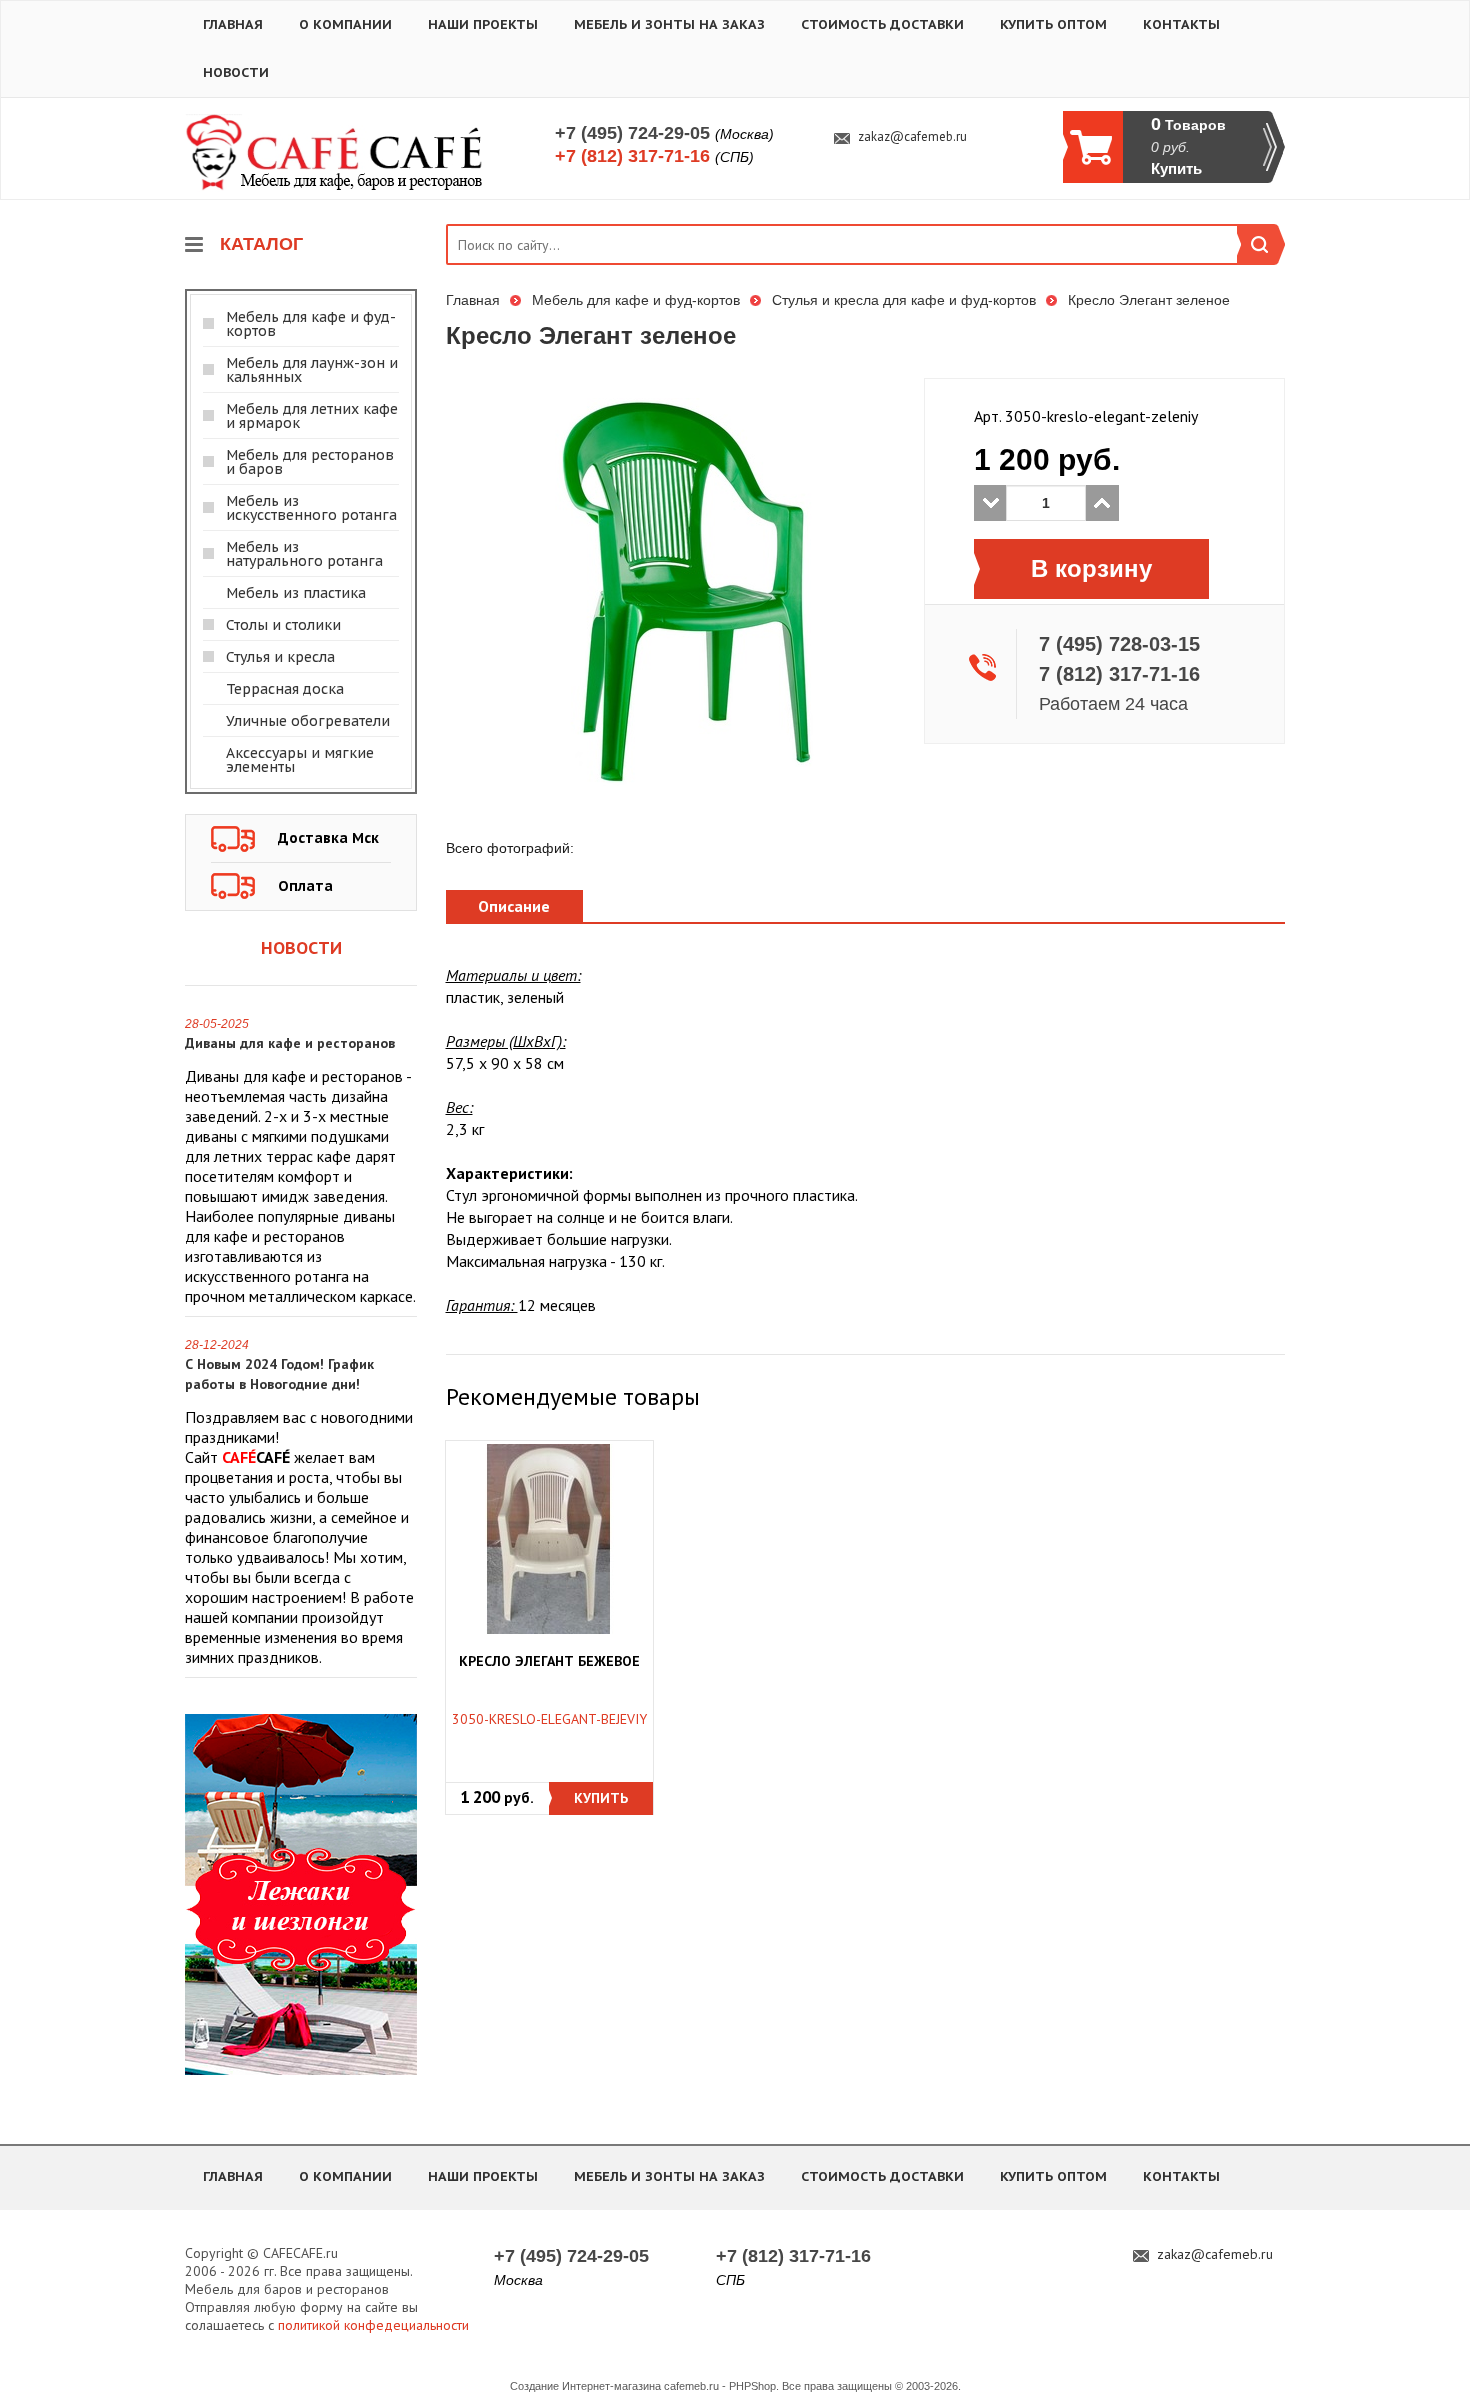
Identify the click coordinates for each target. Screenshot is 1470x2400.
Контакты (1181, 24)
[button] (601, 1798)
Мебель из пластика (296, 593)
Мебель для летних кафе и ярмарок (312, 416)
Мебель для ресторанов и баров (310, 462)
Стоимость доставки (882, 24)
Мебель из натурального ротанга (304, 554)
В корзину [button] (1091, 568)
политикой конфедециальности (373, 2325)
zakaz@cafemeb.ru (912, 137)
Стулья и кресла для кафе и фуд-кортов (904, 300)
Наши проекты (483, 24)
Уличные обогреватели (308, 721)
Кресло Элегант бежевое (549, 1661)
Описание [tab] (514, 906)
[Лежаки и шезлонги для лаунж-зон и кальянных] (301, 1893)
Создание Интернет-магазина (585, 2386)
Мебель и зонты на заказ (669, 24)
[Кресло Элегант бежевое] (549, 1539)
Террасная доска (285, 689)
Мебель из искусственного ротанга (311, 508)
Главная (233, 24)
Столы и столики (283, 625)
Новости (236, 72)
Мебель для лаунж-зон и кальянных (312, 370)
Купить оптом (1053, 24)
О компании (345, 24)
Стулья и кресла (280, 657)
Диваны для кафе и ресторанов (290, 1043)
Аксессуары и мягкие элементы (300, 760)
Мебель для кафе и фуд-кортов (311, 324)
